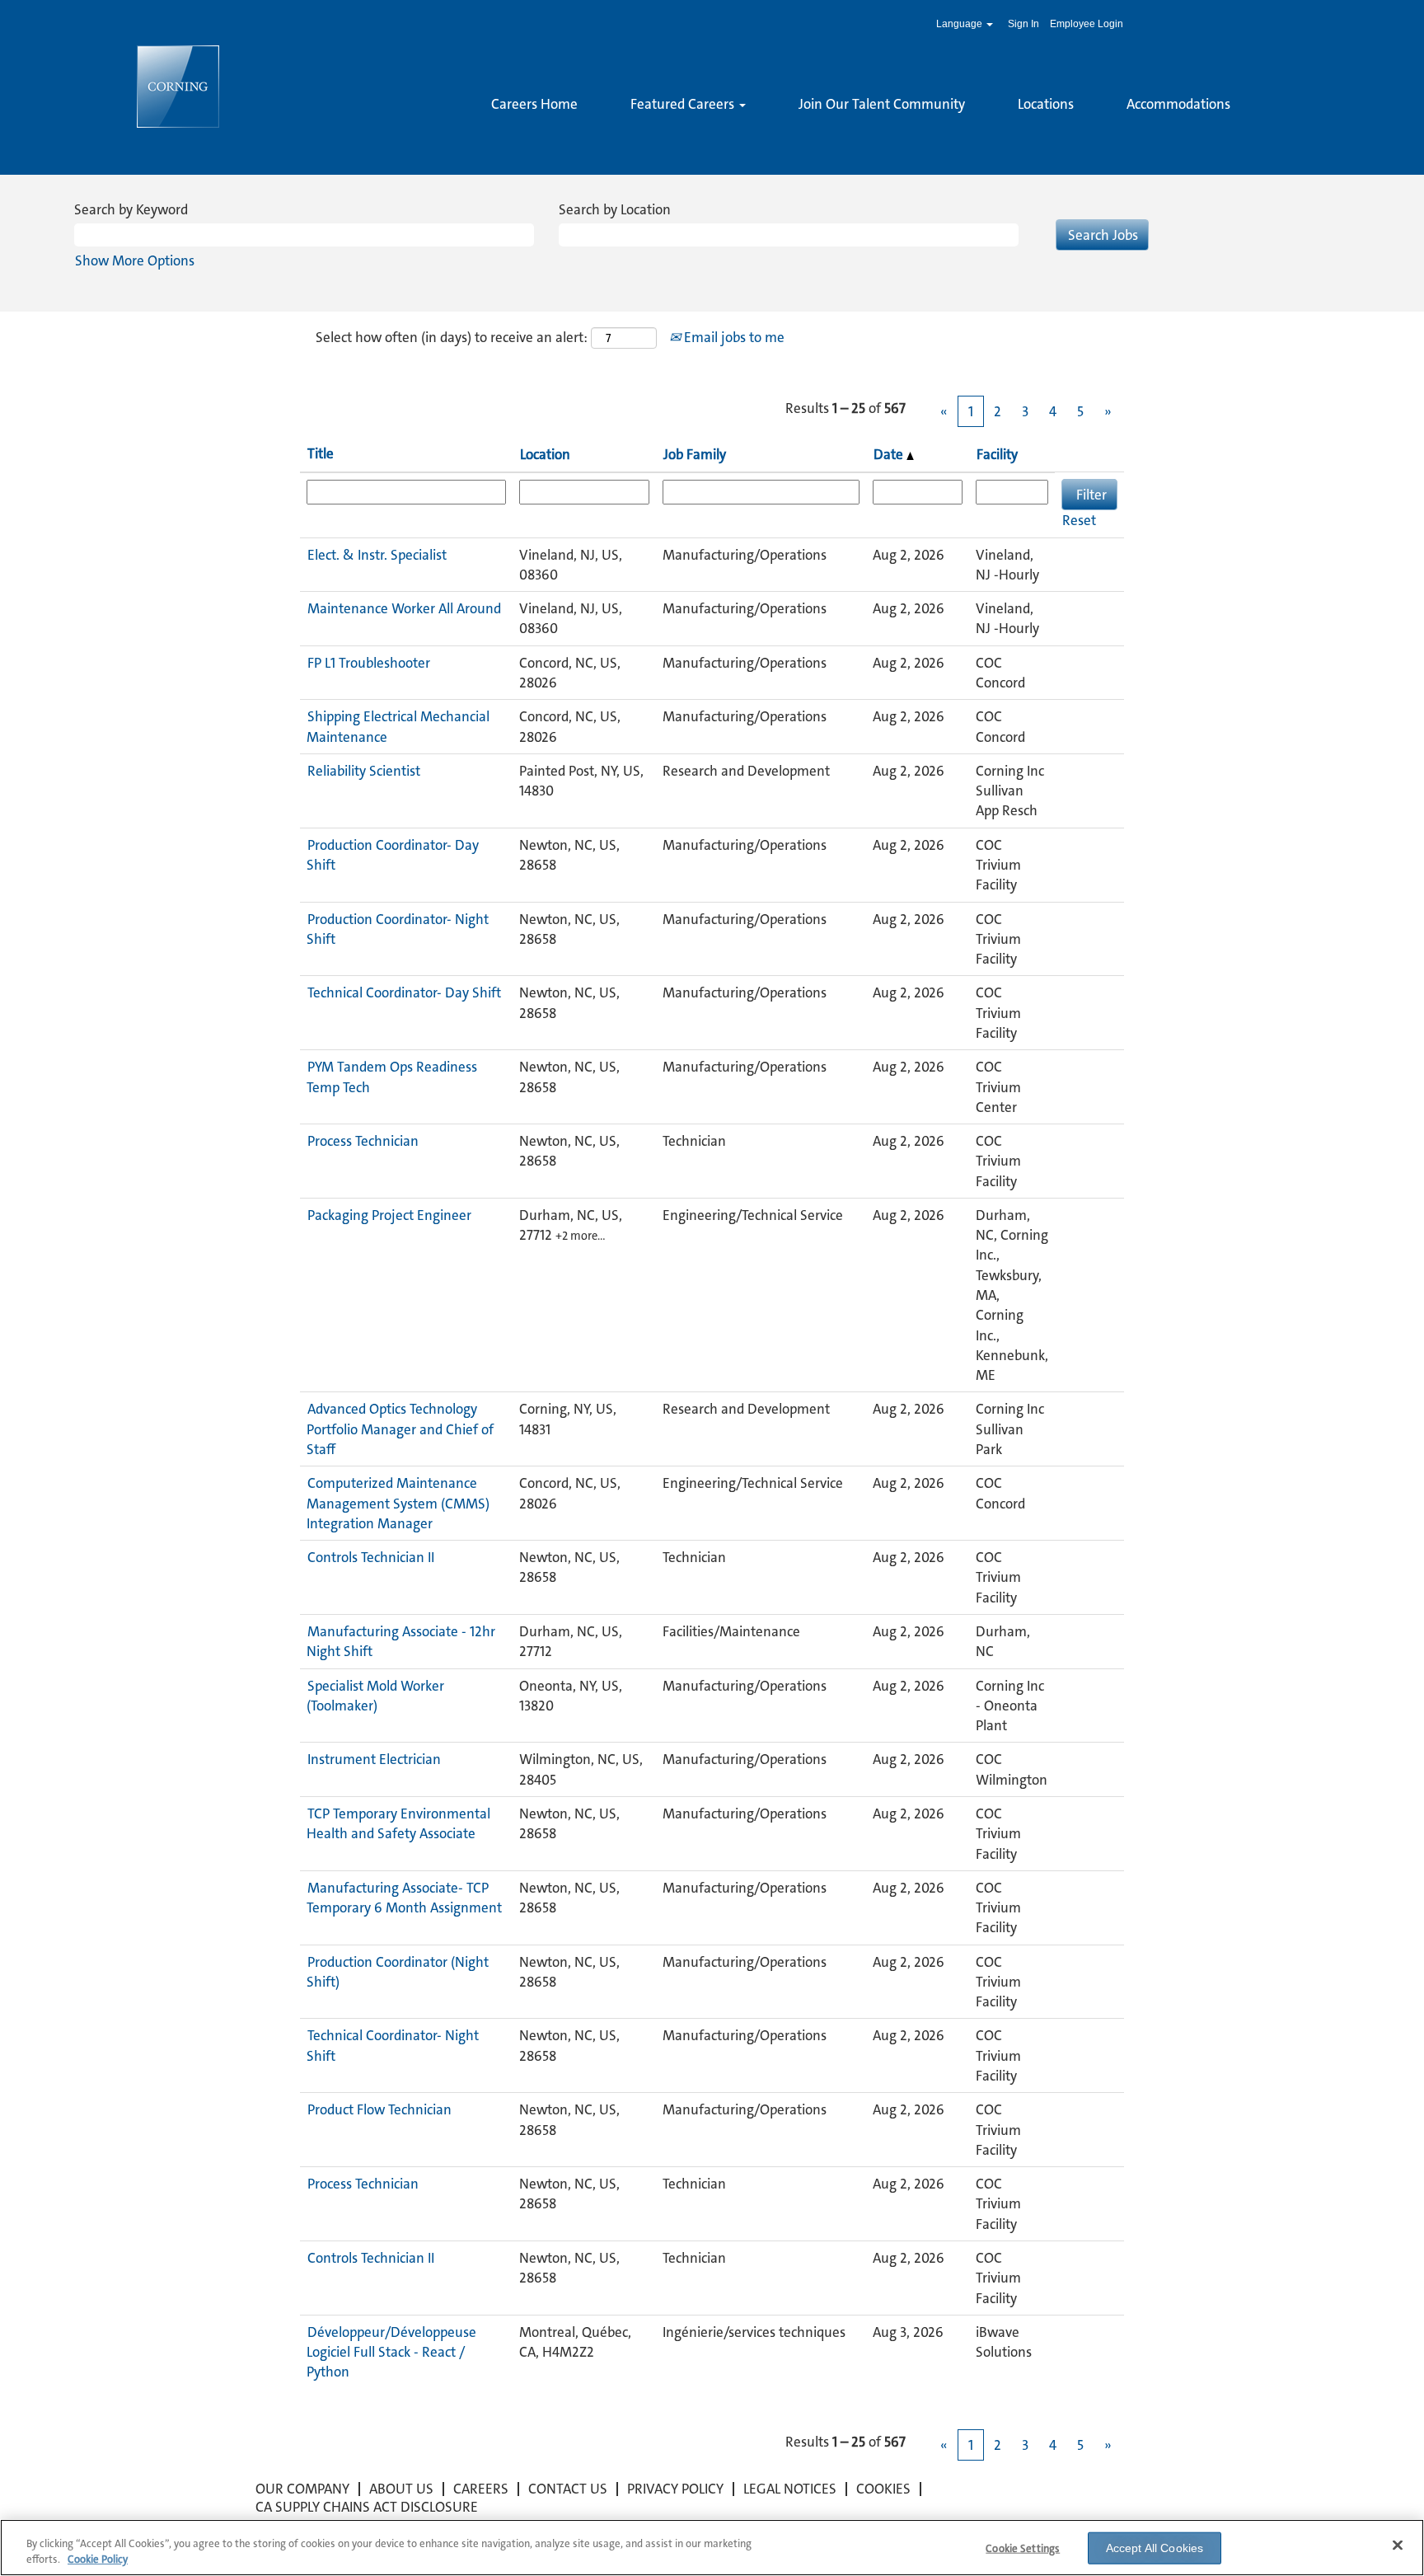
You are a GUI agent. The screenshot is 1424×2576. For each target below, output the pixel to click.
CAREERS (481, 2489)
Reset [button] (1079, 520)
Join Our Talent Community (882, 104)
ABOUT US (401, 2489)
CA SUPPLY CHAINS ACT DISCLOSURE (367, 2507)
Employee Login (1087, 24)
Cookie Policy (98, 2559)
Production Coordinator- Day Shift (393, 855)
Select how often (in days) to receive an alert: (452, 337)
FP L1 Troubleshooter (369, 663)
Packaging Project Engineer (389, 1215)
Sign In (1023, 24)
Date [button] (890, 454)
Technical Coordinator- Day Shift (404, 992)
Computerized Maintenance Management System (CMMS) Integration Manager (398, 1503)
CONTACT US (568, 2489)
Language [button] (960, 24)
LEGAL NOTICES (790, 2489)
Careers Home (534, 104)
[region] (712, 2548)
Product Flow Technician (379, 2109)
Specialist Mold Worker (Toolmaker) (375, 1696)
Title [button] (321, 453)
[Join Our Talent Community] (491, 132)
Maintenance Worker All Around (404, 608)
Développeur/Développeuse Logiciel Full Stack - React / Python (391, 2352)
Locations (1046, 104)
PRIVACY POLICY (675, 2489)
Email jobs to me (733, 337)
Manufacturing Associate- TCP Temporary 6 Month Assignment (404, 1898)
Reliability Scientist (364, 771)
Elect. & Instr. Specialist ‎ (379, 555)
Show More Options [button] (135, 260)
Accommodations (1178, 104)
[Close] (1398, 2546)
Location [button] (545, 454)
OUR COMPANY (302, 2489)
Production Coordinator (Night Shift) (398, 1972)
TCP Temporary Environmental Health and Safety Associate (398, 1823)
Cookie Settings (1023, 2548)
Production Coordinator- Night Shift (398, 929)
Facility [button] (997, 454)
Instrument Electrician (374, 1759)
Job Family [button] (695, 454)
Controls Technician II (371, 1557)
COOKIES (883, 2489)
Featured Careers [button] (684, 104)
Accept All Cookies (1155, 2548)
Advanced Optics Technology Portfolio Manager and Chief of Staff (400, 1429)
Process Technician (363, 1141)
